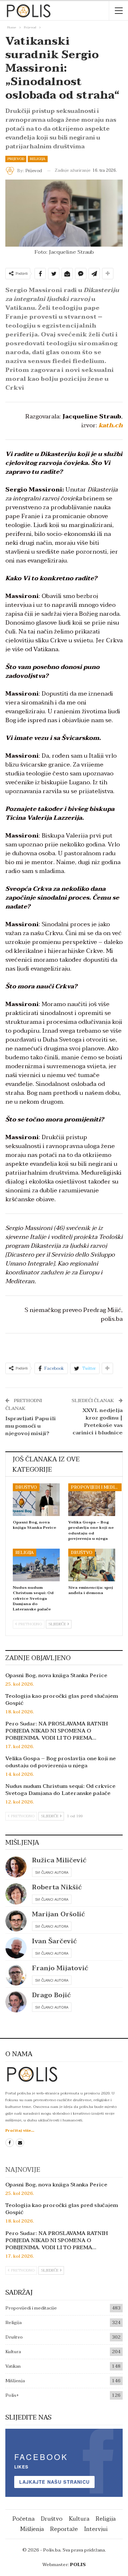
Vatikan (13, 2366)
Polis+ (12, 2395)
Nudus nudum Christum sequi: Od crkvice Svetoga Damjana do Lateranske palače (60, 1790)
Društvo (26, 1487)
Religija (38, 159)
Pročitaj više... (20, 2130)
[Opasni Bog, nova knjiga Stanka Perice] (36, 1500)
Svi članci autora (52, 1872)
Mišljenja (15, 2381)
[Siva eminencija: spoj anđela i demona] (92, 1565)
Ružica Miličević (59, 1860)
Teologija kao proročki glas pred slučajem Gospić (62, 1699)
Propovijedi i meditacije (96, 1487)
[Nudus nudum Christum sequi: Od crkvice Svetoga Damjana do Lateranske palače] (36, 1565)
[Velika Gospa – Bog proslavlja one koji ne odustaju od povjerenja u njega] (92, 1500)
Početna (23, 2519)
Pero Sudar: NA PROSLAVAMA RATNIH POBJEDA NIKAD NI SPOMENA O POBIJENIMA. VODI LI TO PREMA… (57, 1731)
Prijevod (16, 159)
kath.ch (111, 425)
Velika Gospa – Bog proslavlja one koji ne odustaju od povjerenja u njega (61, 1762)
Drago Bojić (51, 1995)
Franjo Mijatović (60, 1968)
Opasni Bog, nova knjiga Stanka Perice (56, 1675)
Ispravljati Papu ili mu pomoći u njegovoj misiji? (31, 1426)
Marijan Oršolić (58, 1914)
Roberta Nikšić (57, 1887)
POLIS (78, 2565)
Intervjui (96, 2529)
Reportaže (64, 2529)
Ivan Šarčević (54, 1941)
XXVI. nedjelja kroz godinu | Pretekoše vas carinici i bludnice (98, 1421)
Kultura (13, 2352)
